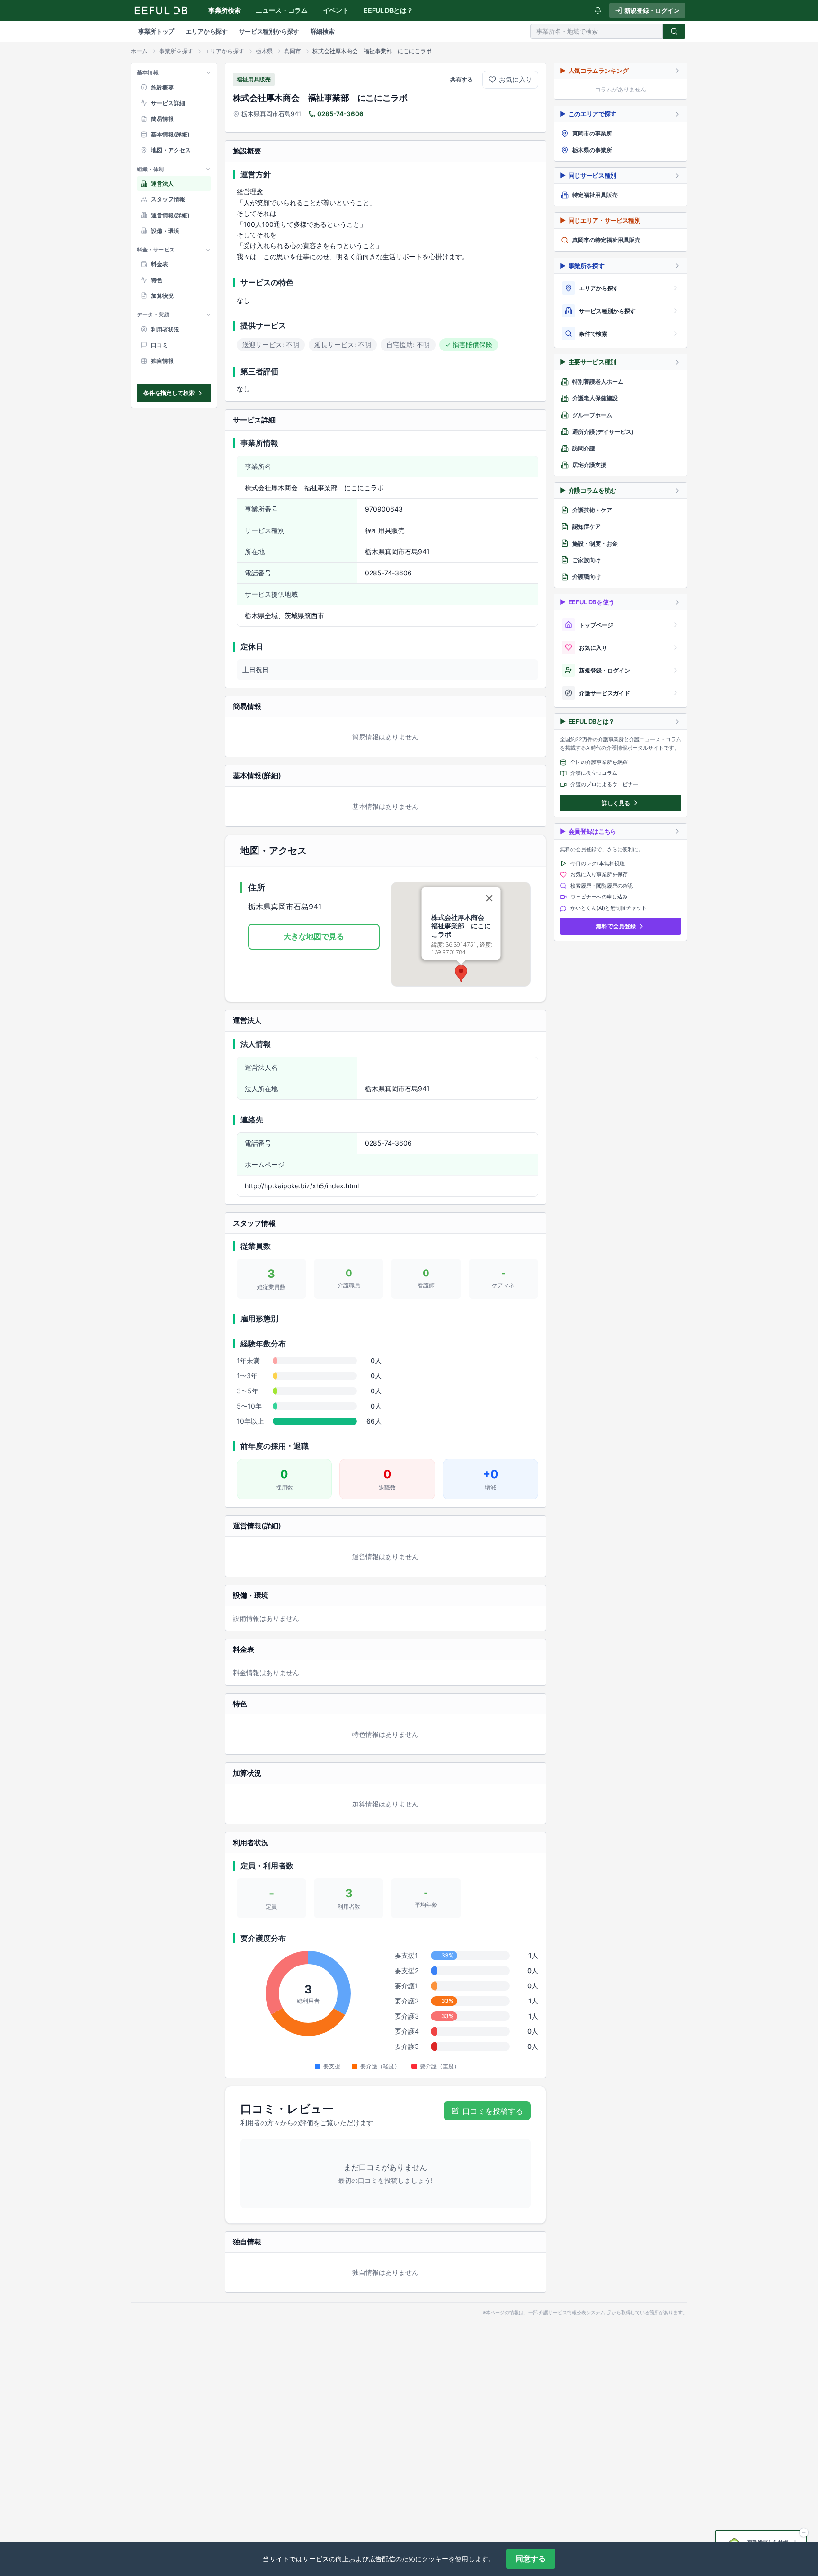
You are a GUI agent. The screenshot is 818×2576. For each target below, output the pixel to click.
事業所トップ (156, 31)
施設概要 (162, 87)
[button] (461, 974)
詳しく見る (616, 803)
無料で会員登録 (616, 926)
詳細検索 (323, 31)
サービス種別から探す (269, 31)
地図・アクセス (171, 150)
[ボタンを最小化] (804, 2532)
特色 (157, 280)
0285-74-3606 (340, 114)
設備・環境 (165, 231)
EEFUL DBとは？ (388, 10)
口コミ (160, 345)
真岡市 (293, 51)
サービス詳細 (168, 103)
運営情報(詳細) (170, 215)
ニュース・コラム (281, 10)
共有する (462, 79)
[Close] (489, 898)
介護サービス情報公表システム (572, 2313)
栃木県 (264, 51)
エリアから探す (207, 31)
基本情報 (148, 72)
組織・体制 (151, 169)
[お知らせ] (598, 10)
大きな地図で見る (314, 936)
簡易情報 (162, 119)
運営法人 (162, 184)
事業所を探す (176, 51)
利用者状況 (165, 329)
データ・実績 (153, 314)
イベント (336, 10)
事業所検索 (224, 10)
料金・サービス (156, 250)
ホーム (139, 51)
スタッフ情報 (168, 199)
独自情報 (162, 361)
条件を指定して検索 (169, 393)
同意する (531, 2559)
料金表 (160, 264)
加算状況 (162, 296)
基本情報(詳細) (170, 134)
